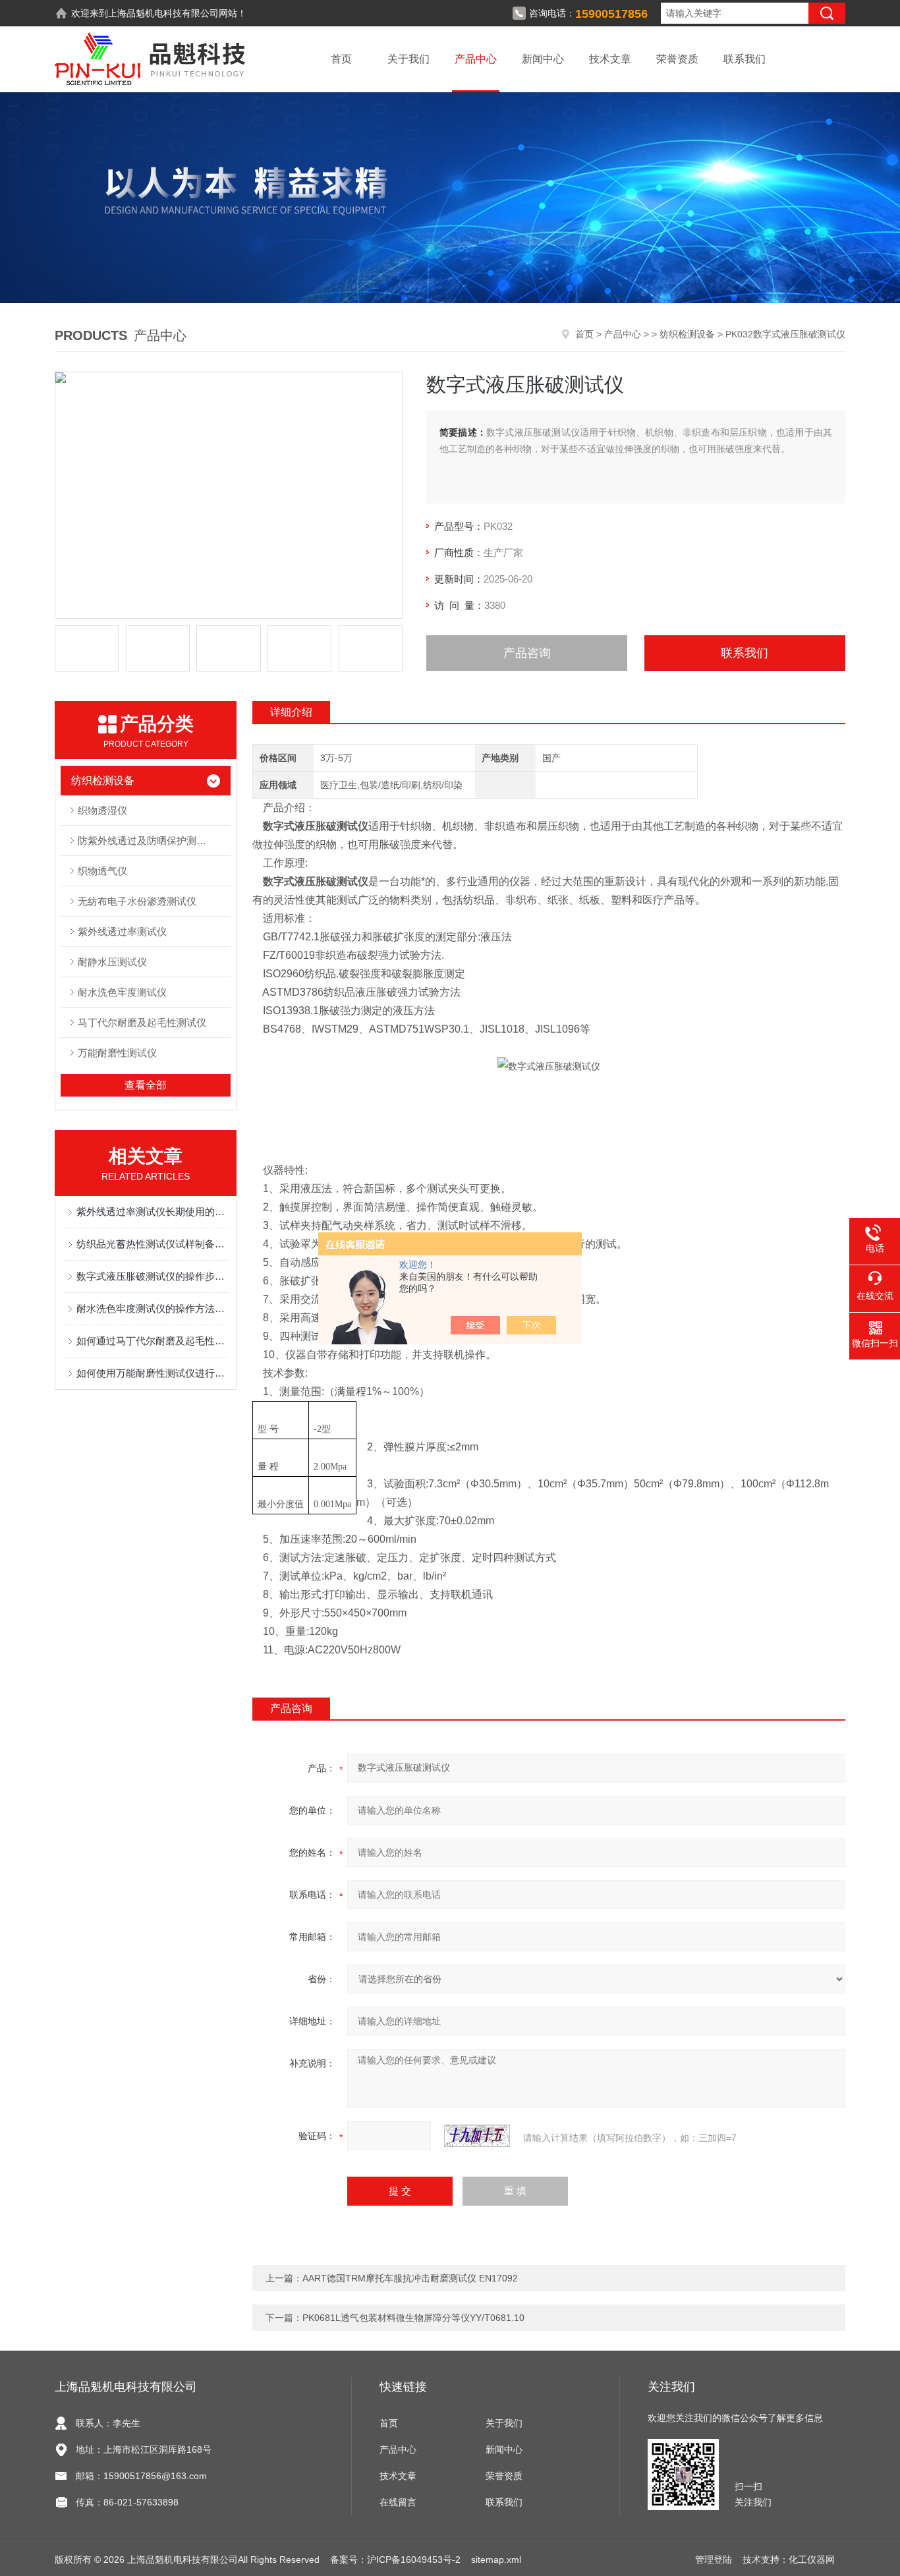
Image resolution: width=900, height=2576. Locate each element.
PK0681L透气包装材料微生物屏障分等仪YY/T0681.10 (413, 2318)
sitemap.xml (496, 2560)
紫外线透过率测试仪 (122, 931)
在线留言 (398, 2502)
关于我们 (408, 59)
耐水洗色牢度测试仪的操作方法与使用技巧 (152, 1308)
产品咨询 (527, 653)
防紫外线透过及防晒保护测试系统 (152, 841)
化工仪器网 (812, 2560)
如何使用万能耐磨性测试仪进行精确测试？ (152, 1373)
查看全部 (146, 1085)
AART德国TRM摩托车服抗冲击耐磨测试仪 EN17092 (410, 2278)
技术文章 (610, 59)
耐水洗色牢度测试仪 (122, 992)
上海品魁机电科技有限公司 (163, 13)
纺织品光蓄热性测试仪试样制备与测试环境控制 (152, 1244)
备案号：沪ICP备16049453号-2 (395, 2560)
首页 (341, 59)
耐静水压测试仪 (112, 962)
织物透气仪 (102, 871)
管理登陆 (714, 2560)
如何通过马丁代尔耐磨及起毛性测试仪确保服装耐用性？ (152, 1341)
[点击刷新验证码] (477, 2136)
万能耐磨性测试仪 (117, 1053)
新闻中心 (543, 59)
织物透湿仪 (102, 810)
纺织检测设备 (687, 334)
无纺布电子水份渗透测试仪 (137, 901)
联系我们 (745, 59)
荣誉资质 (677, 59)
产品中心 (476, 59)
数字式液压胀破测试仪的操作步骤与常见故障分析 (152, 1276)
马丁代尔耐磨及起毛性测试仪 (142, 1022)
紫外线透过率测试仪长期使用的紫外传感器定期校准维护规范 (152, 1212)
